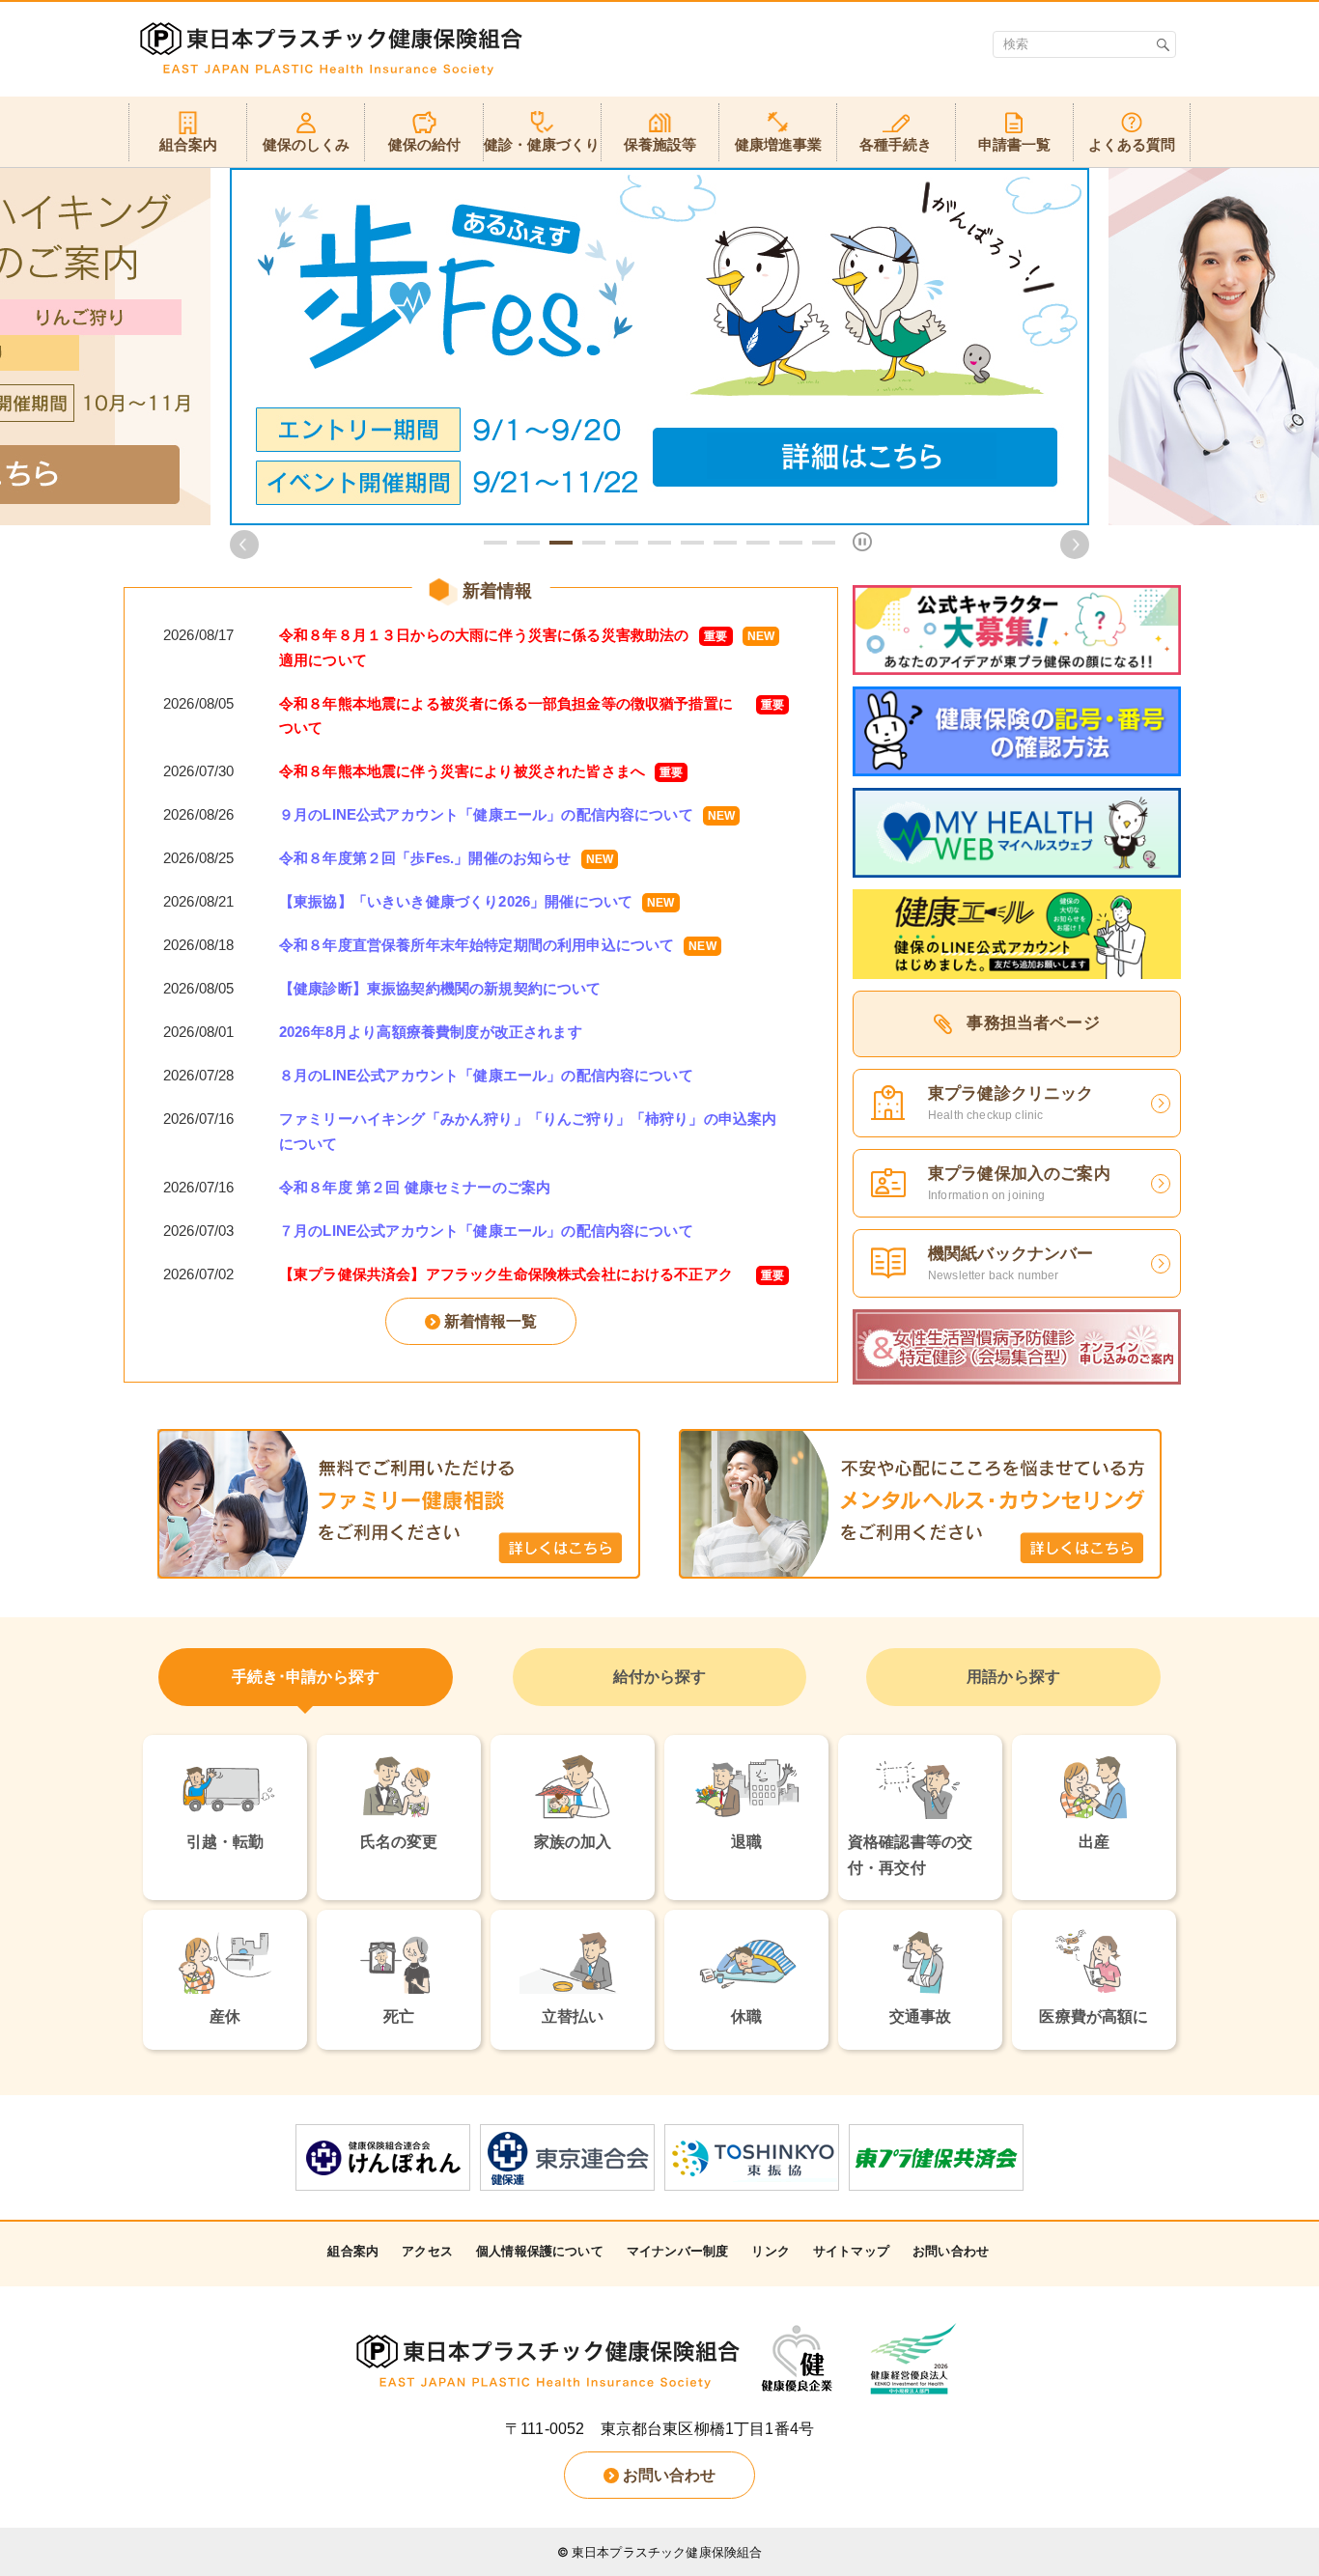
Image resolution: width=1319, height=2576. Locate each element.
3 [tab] (561, 543)
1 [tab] (495, 543)
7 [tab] (692, 543)
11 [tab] (824, 543)
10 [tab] (791, 543)
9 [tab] (758, 543)
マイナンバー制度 (677, 2251)
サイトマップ (851, 2251)
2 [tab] (528, 543)
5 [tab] (627, 543)
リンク (770, 2251)
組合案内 (353, 2251)
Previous (244, 545)
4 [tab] (594, 543)
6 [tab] (659, 543)
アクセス (427, 2251)
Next (1075, 545)
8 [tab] (725, 543)
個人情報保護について (540, 2251)
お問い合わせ (951, 2251)
